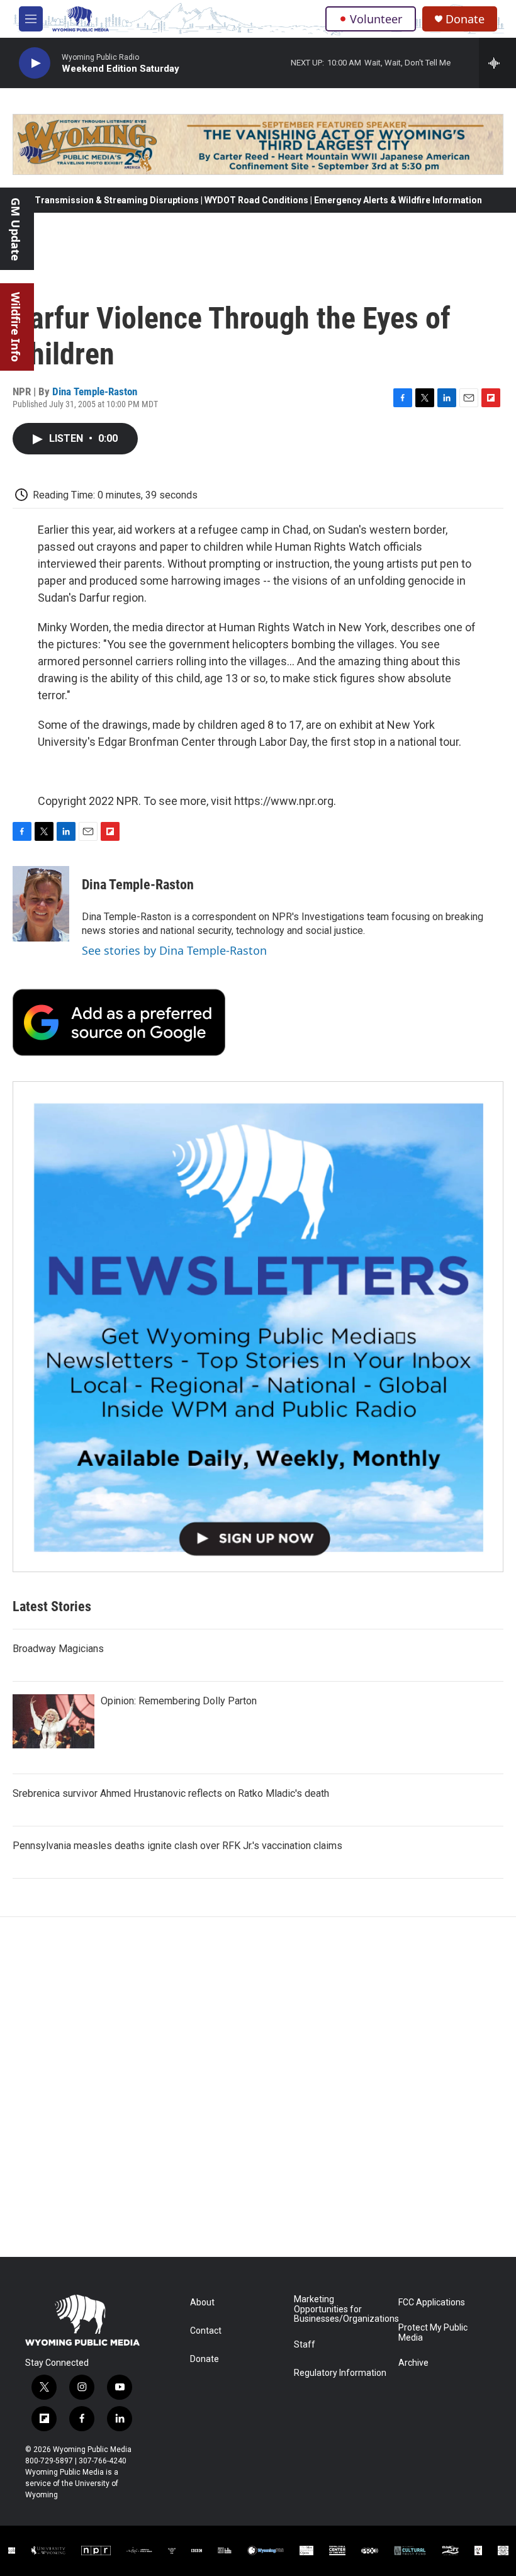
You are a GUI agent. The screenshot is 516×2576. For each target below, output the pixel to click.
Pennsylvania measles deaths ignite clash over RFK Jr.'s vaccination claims (177, 1846)
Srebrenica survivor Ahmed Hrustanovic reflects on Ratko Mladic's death (171, 1793)
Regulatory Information (340, 2373)
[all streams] (497, 63)
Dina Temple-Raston (95, 391)
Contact (206, 2331)
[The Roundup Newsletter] (258, 1327)
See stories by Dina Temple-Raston (174, 950)
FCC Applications (432, 2303)
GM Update (16, 229)
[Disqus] (258, 2087)
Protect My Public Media (433, 2333)
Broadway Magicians (58, 1649)
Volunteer (376, 19)
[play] (35, 63)
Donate (465, 19)
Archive (413, 2363)
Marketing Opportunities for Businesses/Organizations (340, 2309)
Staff (305, 2345)
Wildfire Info (16, 327)
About (202, 2303)
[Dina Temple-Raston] (41, 904)
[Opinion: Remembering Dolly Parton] (53, 1721)
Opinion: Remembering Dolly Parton (179, 1701)
